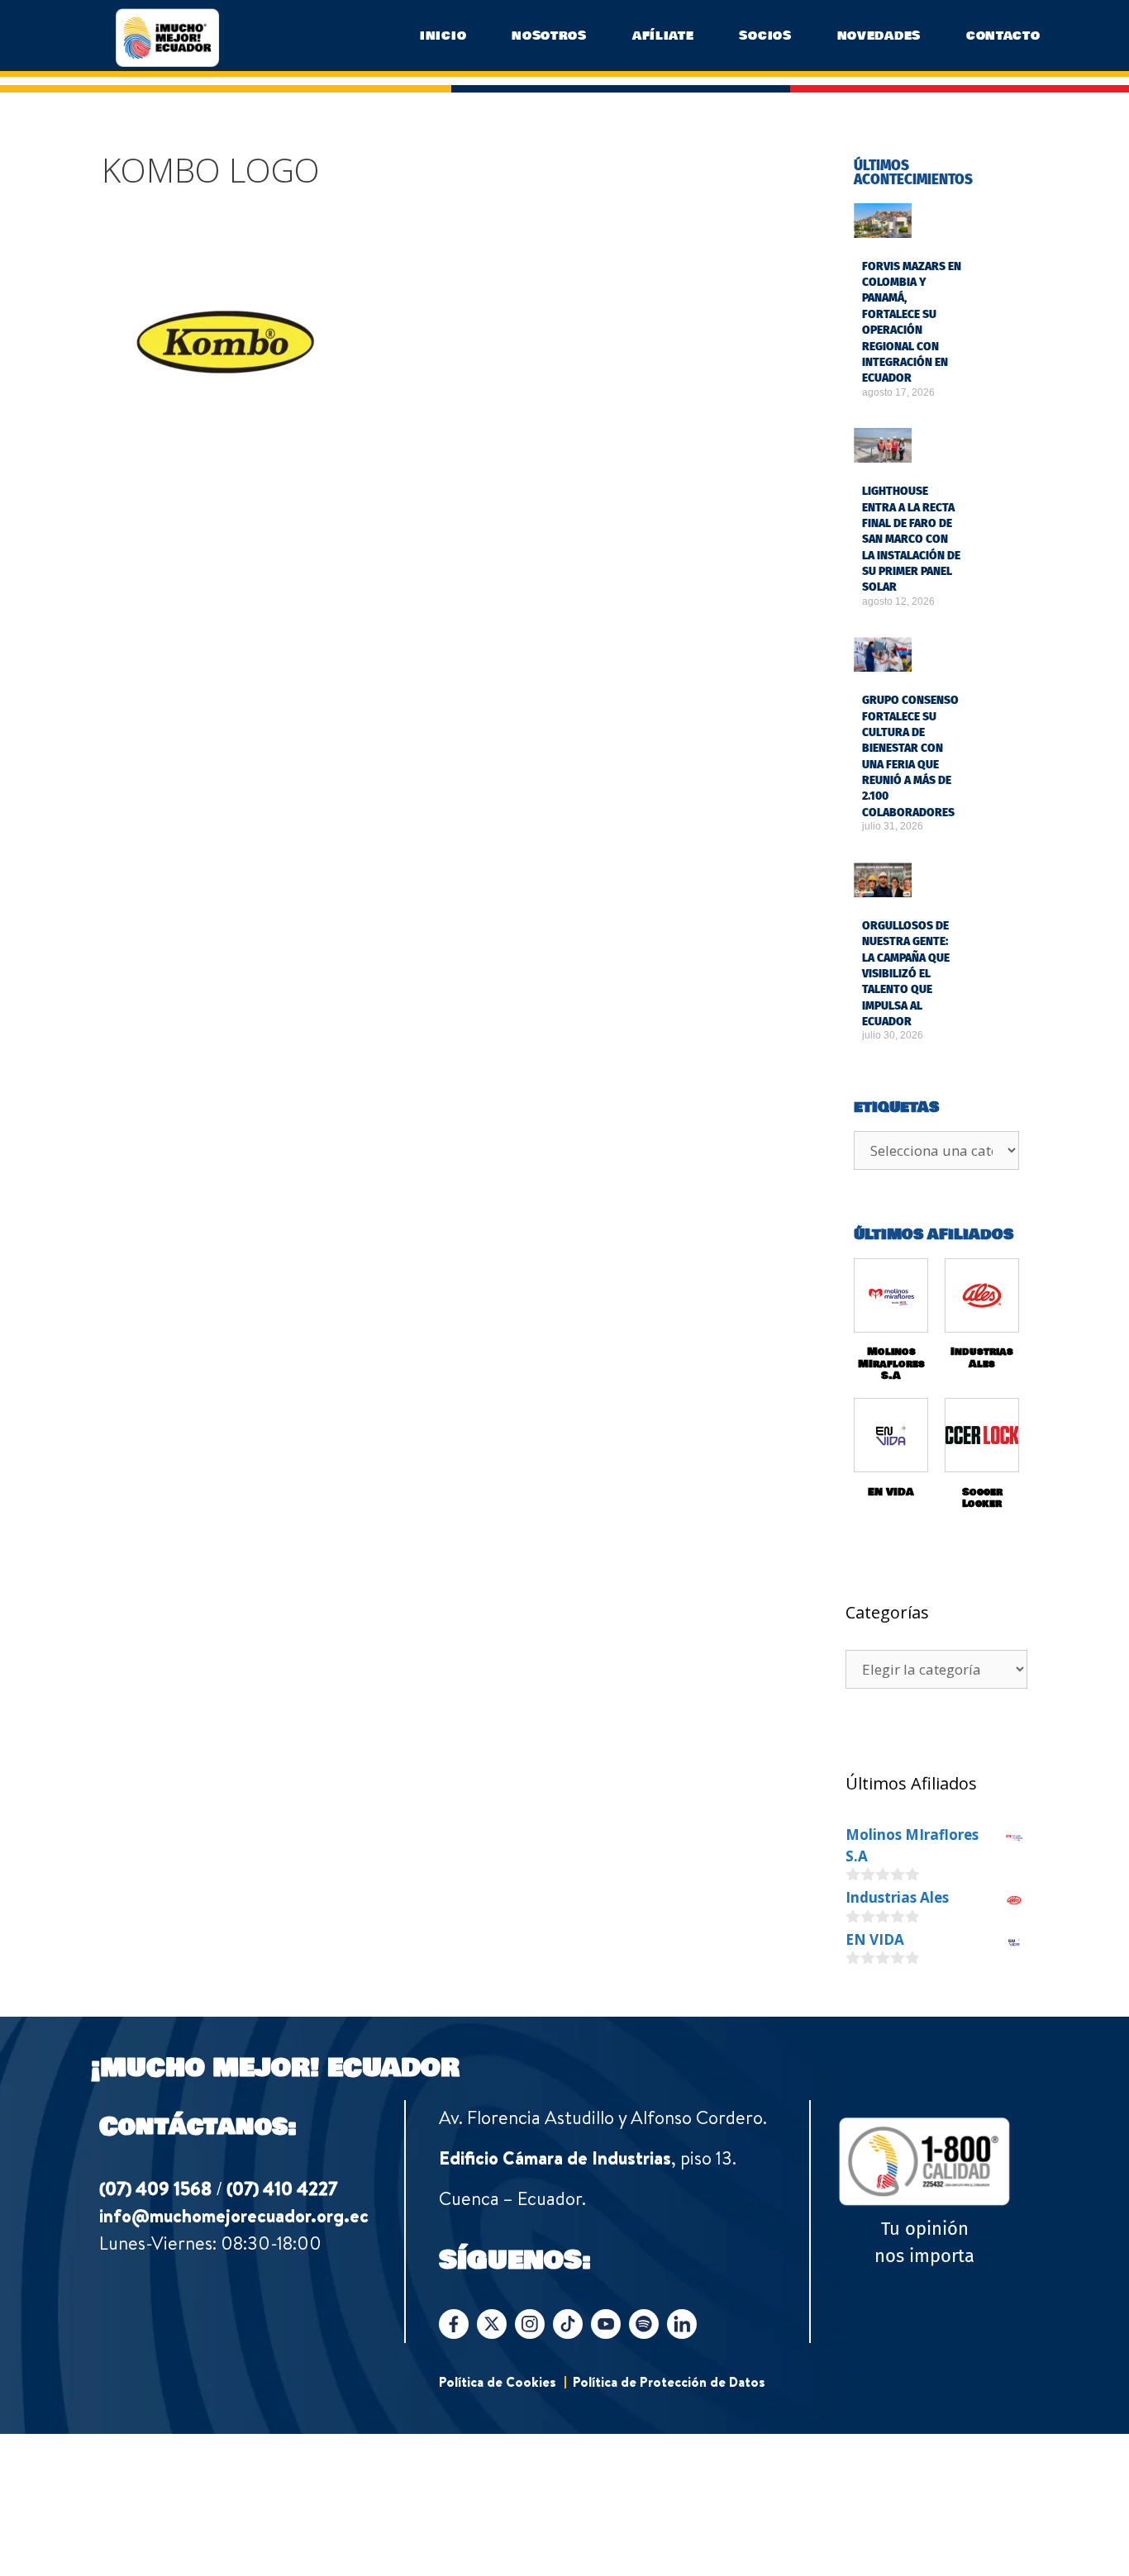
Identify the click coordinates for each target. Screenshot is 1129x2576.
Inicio (443, 36)
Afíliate (663, 36)
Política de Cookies (498, 2382)
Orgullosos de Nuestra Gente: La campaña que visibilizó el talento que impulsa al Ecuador (906, 974)
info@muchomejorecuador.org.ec (234, 2216)
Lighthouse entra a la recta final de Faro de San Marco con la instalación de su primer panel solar (911, 539)
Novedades (879, 36)
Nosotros (549, 36)
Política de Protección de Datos (669, 2382)
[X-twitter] (492, 2324)
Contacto (1003, 36)
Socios (765, 36)
